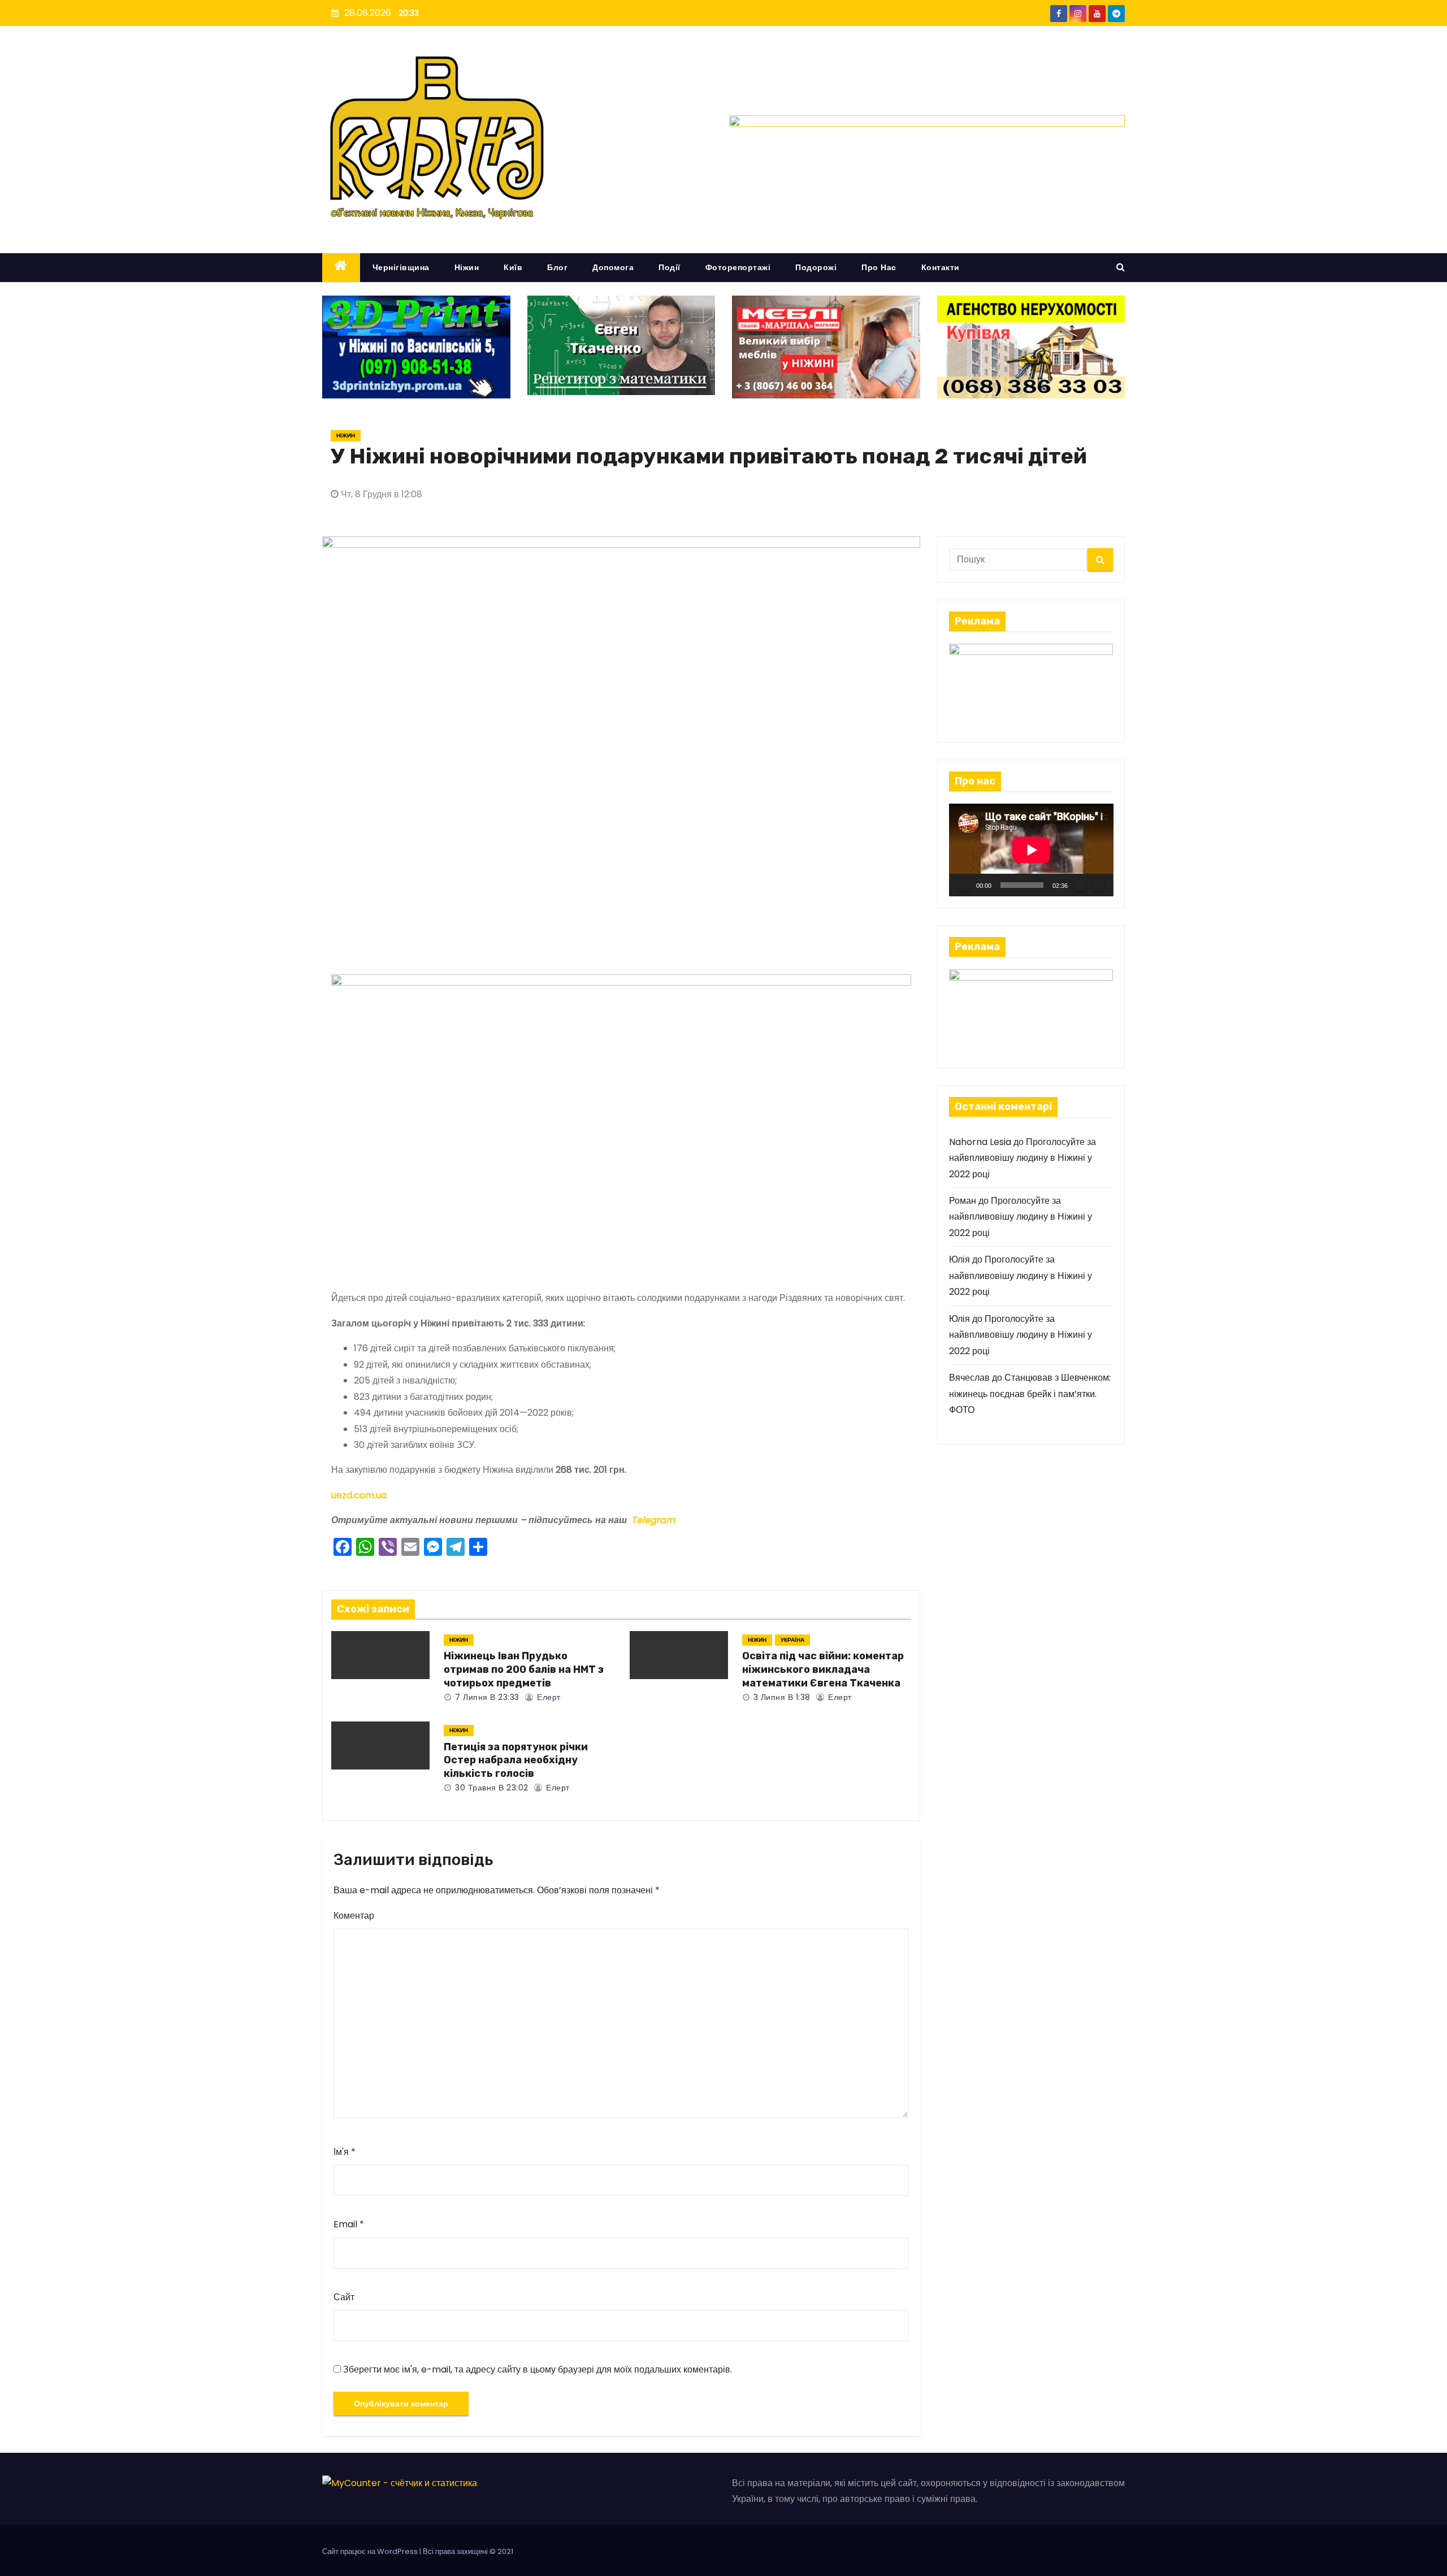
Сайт (344, 2297)
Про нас (879, 267)
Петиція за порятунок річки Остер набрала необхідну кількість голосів (516, 1760)
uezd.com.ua (359, 1495)
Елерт (548, 1697)
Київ (513, 267)
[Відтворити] (964, 885)
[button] (1121, 267)
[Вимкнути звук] (1080, 885)
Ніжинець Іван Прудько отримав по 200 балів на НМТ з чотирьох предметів (524, 1669)
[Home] (341, 268)
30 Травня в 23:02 (491, 1788)
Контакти (941, 267)
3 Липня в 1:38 (781, 1697)
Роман (963, 1201)
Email (349, 2224)
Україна (792, 1640)
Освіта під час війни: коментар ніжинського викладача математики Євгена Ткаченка (823, 1669)
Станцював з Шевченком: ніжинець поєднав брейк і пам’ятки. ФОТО (1030, 1394)
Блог (557, 267)
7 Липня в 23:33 (486, 1697)
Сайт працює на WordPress (371, 2551)
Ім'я (345, 2152)
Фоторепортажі (738, 267)
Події (670, 267)
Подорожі (816, 267)
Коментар (354, 1916)
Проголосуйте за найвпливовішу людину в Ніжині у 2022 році (1023, 1158)
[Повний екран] (1098, 885)
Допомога (613, 267)
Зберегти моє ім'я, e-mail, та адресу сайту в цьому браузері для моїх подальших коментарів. (538, 2369)
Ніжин (467, 267)
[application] (1031, 850)
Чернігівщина (401, 267)
